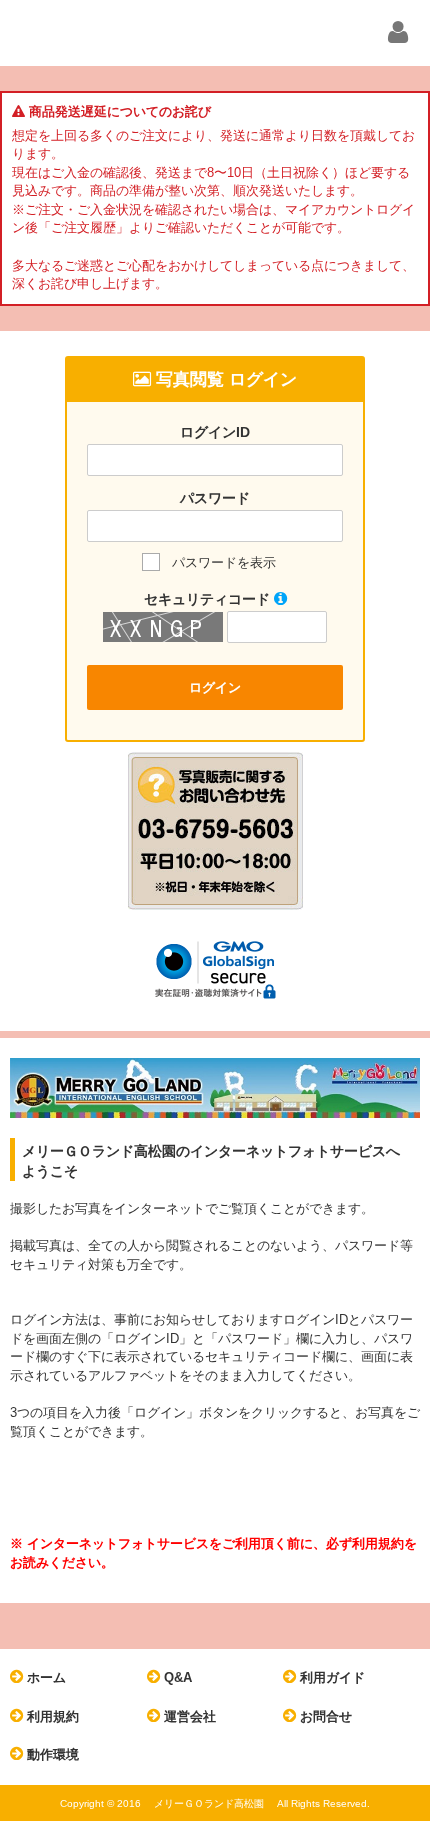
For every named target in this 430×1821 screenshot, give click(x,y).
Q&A (176, 1677)
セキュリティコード (209, 599)
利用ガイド (330, 1677)
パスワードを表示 (224, 562)
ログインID (215, 432)
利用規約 (51, 1716)
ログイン (215, 687)
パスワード (215, 498)
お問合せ (324, 1716)
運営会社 (188, 1716)
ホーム (44, 1677)
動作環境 (51, 1754)
